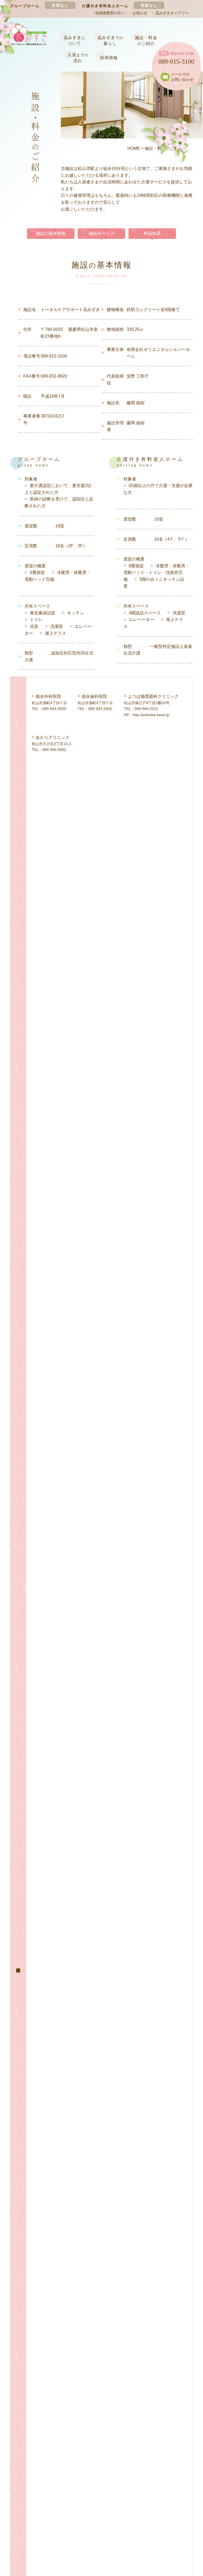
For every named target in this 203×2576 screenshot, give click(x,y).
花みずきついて (74, 41)
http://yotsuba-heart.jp (151, 715)
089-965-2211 (146, 709)
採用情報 (109, 58)
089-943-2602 (100, 709)
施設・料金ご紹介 (146, 41)
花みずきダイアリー (172, 13)
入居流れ (78, 58)
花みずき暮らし (110, 41)
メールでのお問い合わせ (182, 77)
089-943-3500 (54, 709)
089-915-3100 (176, 62)
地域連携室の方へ (110, 13)
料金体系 (152, 233)
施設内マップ (101, 233)
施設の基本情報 (51, 233)
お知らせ (140, 13)
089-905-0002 (54, 750)
